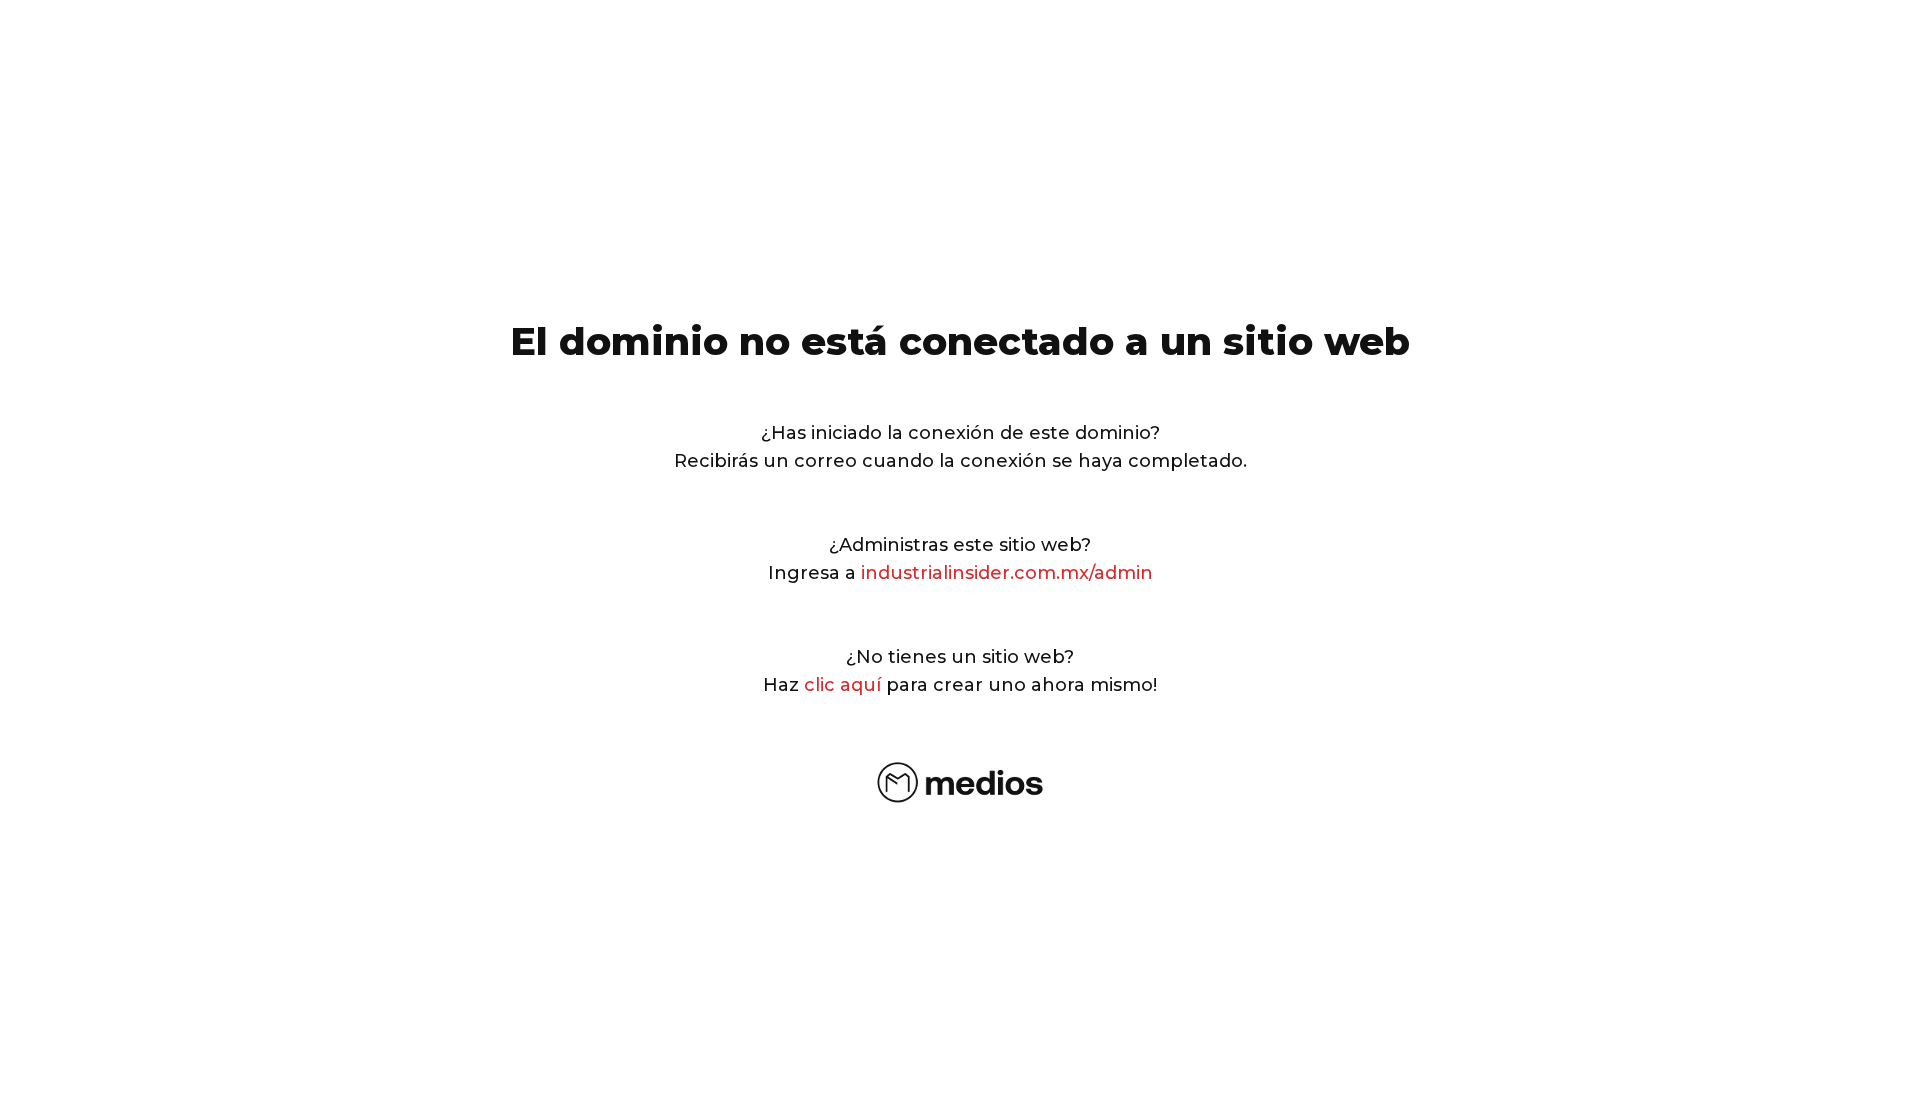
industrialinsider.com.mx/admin (1007, 573)
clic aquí (842, 685)
